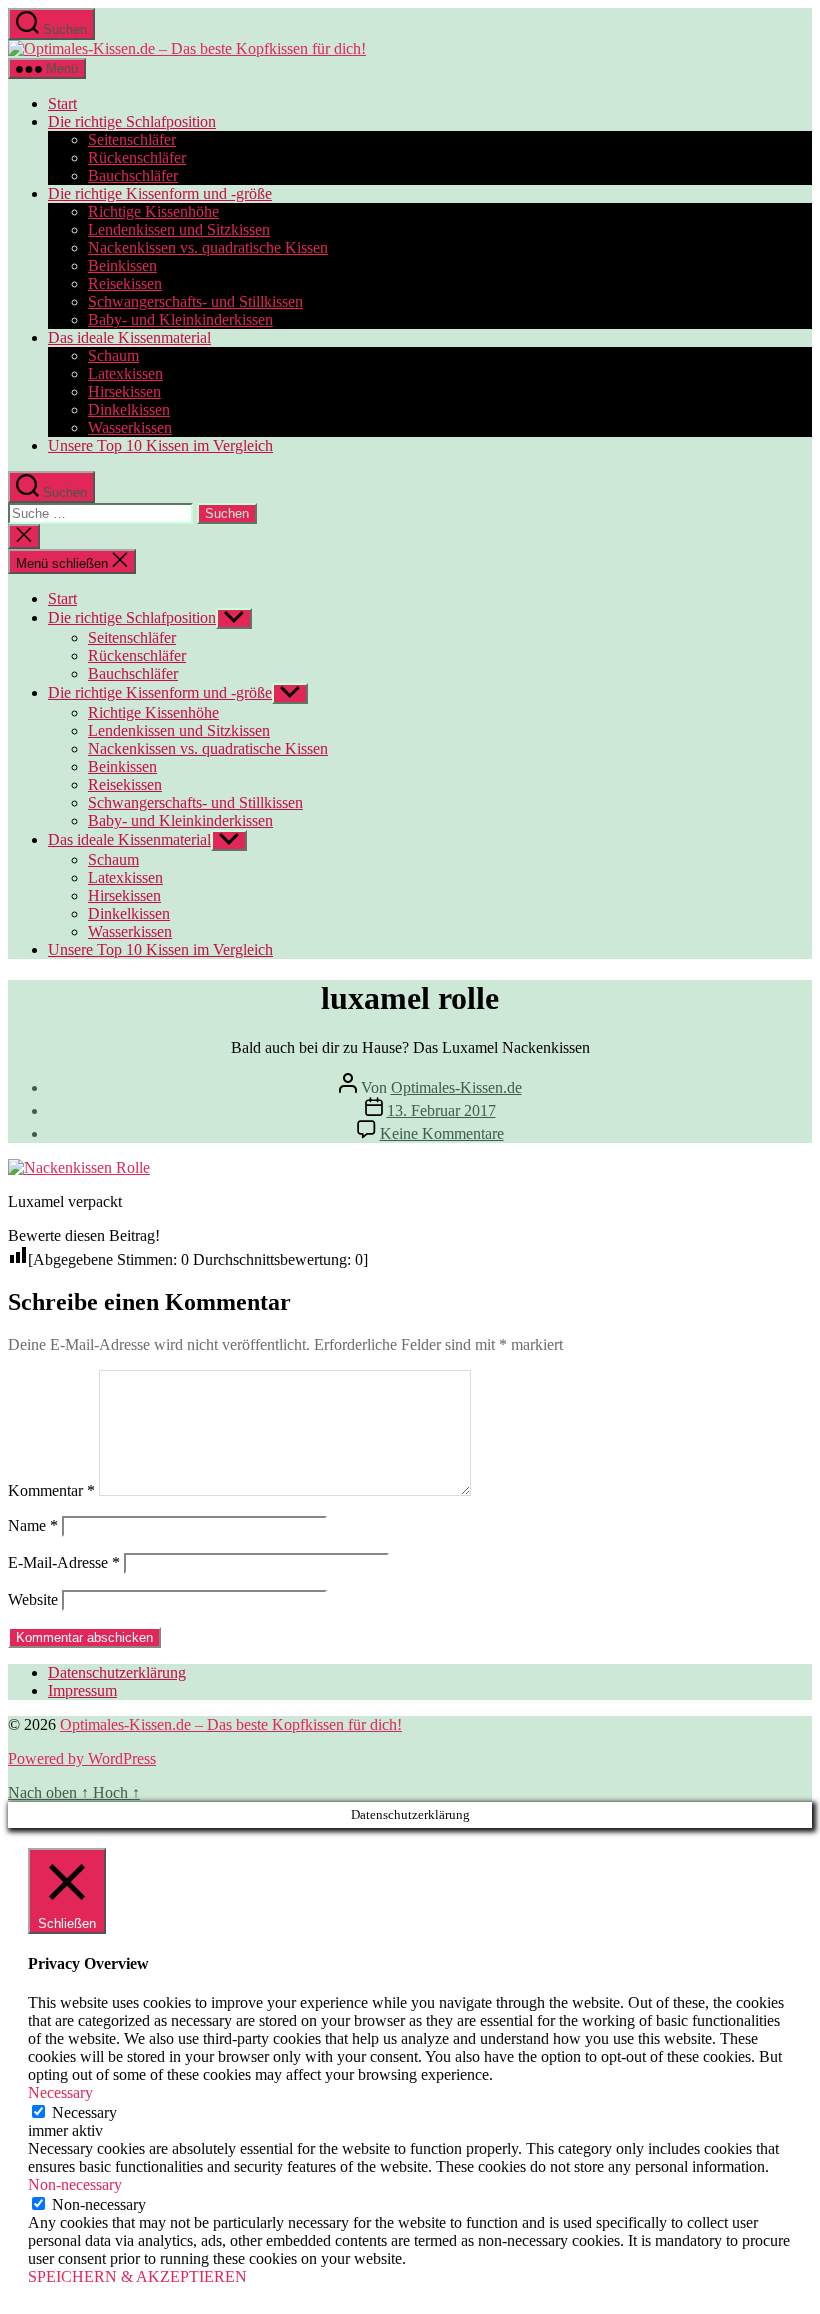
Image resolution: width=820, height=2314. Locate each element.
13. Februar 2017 (441, 1110)
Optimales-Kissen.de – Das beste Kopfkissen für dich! (231, 1724)
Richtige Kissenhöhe (153, 211)
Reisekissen (125, 283)
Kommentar (51, 1490)
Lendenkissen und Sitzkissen (179, 229)
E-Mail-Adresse (64, 1562)
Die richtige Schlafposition (132, 121)
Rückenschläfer (137, 157)
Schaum (113, 355)
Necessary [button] (60, 2092)
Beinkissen (122, 265)
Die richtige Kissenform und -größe (160, 193)
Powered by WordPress (82, 1758)
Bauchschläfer (133, 175)
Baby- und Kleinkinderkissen (180, 319)
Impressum (82, 1690)
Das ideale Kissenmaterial (129, 337)
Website (33, 1599)
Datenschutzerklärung (117, 1672)
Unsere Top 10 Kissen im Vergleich (160, 445)
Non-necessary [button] (75, 2184)
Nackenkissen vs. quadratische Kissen (208, 247)
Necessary (84, 2112)
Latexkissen (125, 373)
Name (33, 1525)
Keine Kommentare (442, 1133)
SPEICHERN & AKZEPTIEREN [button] (137, 2276)
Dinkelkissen (129, 409)
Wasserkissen (130, 427)
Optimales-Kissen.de (456, 1087)
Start (62, 103)
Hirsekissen (124, 391)
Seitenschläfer (132, 139)
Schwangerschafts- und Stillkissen (195, 301)
